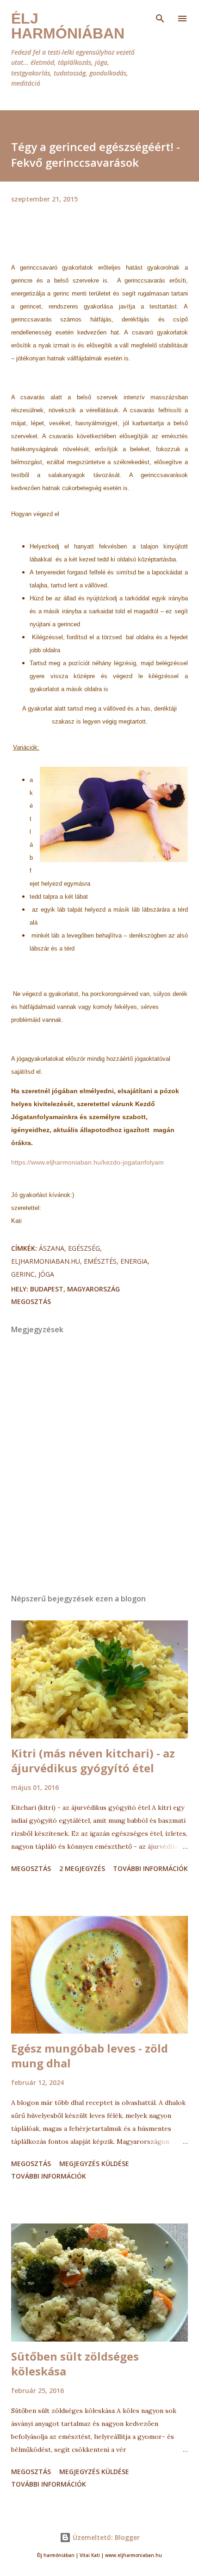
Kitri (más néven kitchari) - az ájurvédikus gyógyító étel (93, 1760)
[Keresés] (160, 17)
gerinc (23, 1274)
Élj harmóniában (68, 26)
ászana (52, 1248)
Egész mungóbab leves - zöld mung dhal (90, 2056)
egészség (84, 1248)
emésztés (100, 1261)
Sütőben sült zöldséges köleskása (75, 2364)
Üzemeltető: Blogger (105, 2537)
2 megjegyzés (82, 1868)
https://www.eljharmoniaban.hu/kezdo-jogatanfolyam (87, 1162)
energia (134, 1261)
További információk (150, 1868)
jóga (46, 1274)
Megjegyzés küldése (94, 2163)
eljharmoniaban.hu (46, 1261)
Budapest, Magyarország (75, 1289)
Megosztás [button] (31, 1301)
